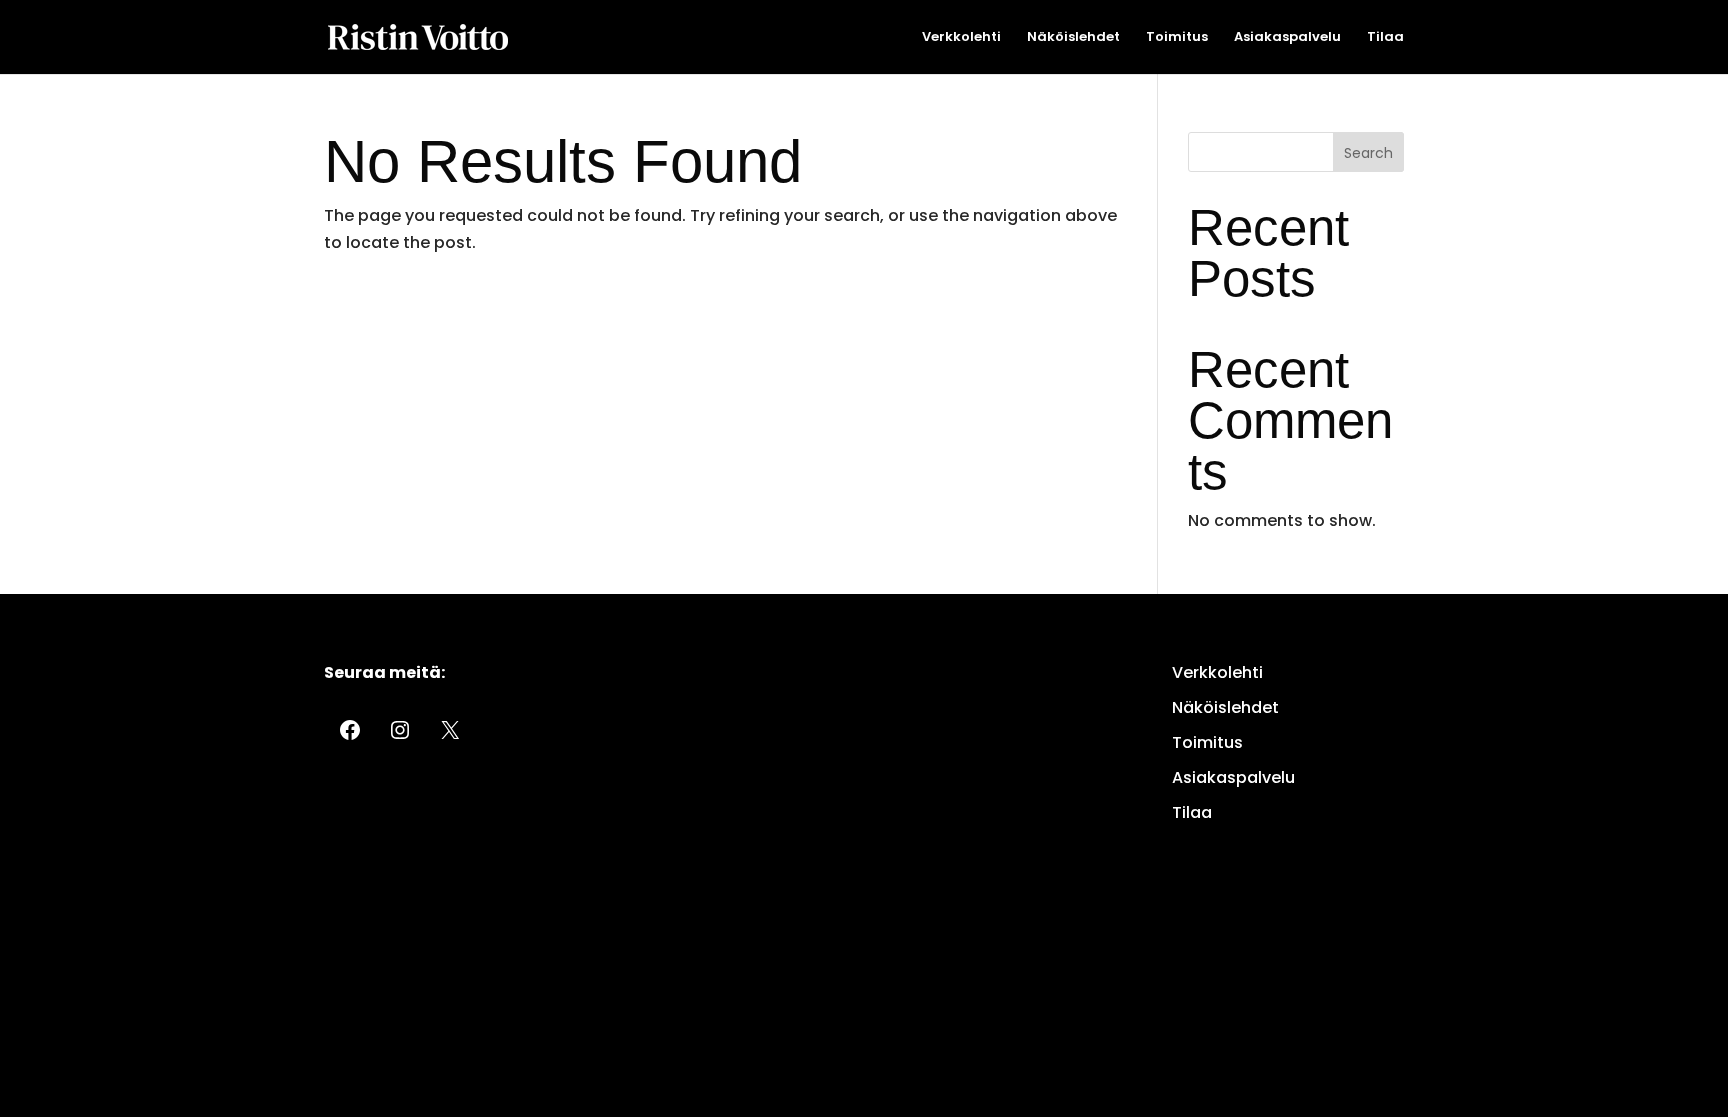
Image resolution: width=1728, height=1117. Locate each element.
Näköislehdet (1073, 38)
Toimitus (1177, 38)
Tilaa (1385, 38)
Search (1368, 153)
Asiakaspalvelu (1287, 38)
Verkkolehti (961, 38)
